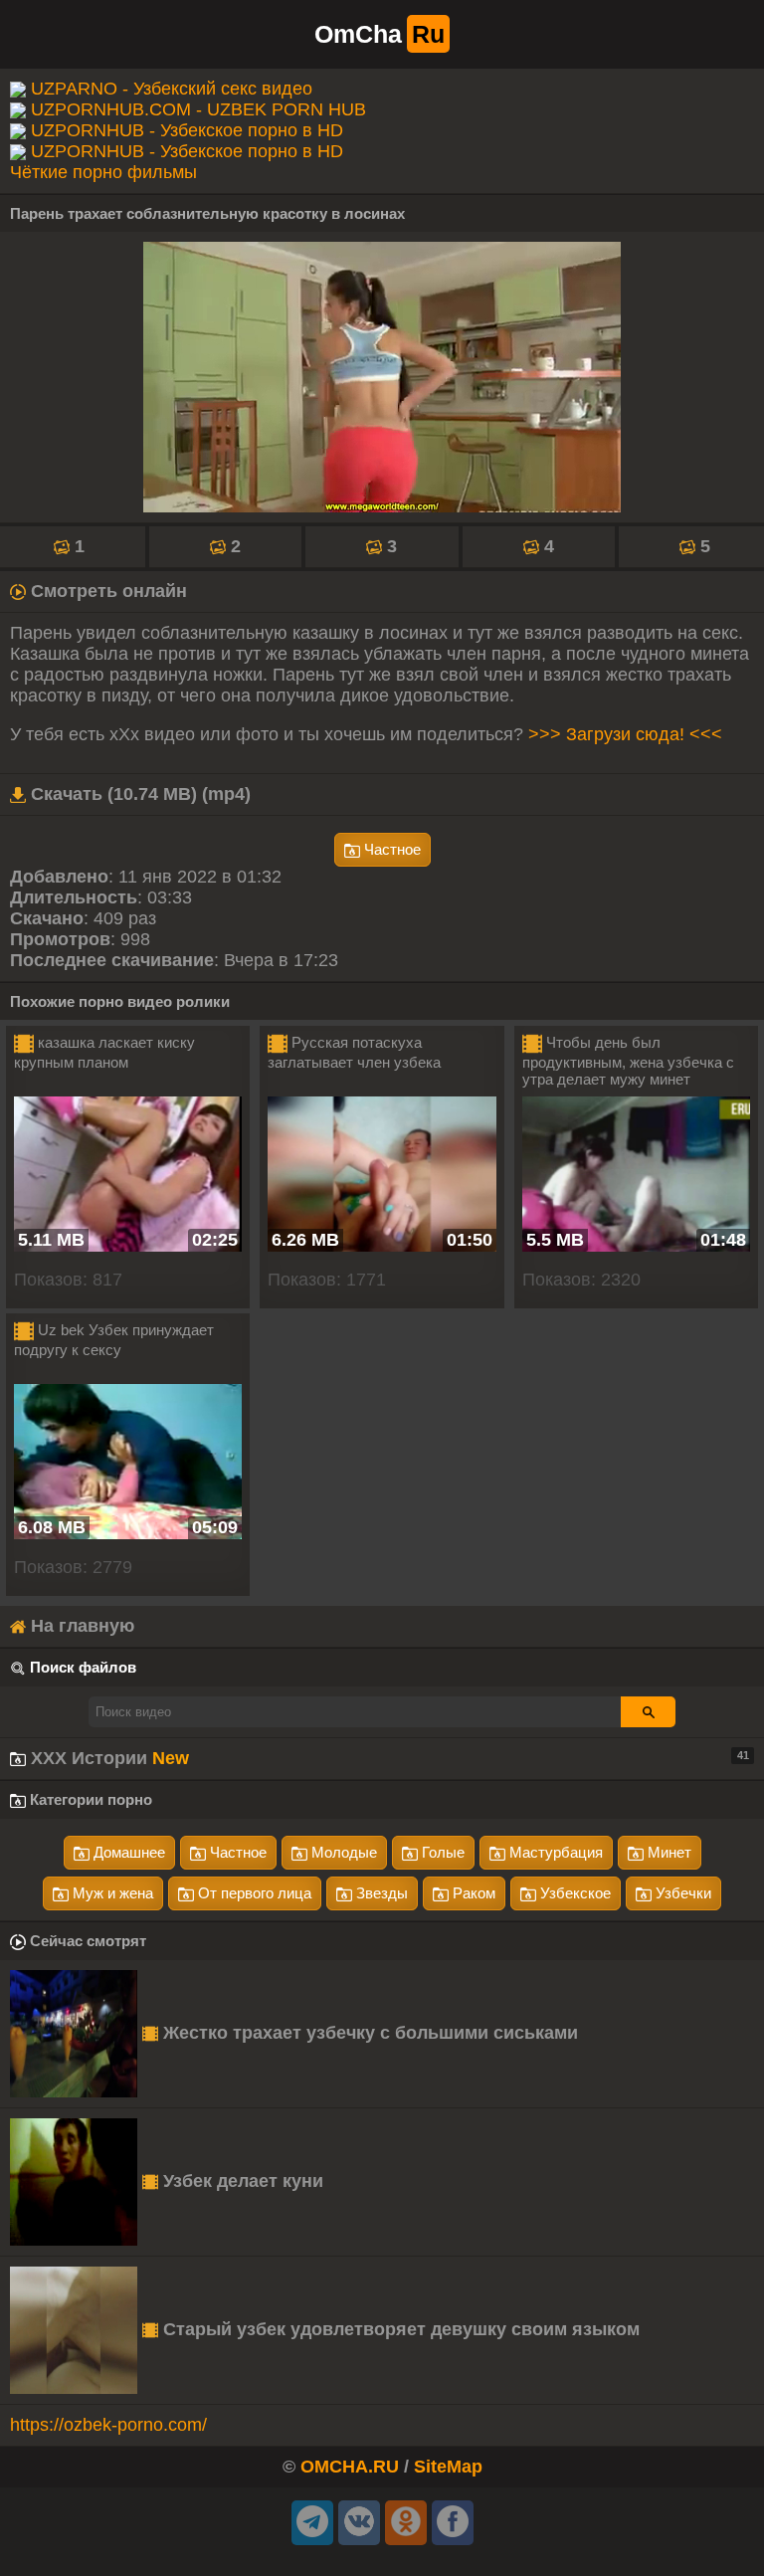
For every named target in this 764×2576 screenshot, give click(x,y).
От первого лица (253, 1893)
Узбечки (681, 1893)
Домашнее (127, 1852)
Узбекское (573, 1893)
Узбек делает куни (241, 2181)
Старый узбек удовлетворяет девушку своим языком (399, 2329)
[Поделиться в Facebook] (453, 2523)
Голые (441, 1852)
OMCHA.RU (350, 2467)
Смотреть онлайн (106, 591)
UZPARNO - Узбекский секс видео (172, 89)
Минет (668, 1852)
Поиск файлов (83, 1667)
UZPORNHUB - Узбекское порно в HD (187, 130)
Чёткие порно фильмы (103, 172)
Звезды (380, 1893)
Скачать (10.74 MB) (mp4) (138, 794)
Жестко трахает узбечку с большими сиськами (368, 2033)
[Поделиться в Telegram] (312, 2523)
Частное (390, 849)
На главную (80, 1626)
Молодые (342, 1852)
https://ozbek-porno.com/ (108, 2425)
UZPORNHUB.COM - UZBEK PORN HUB (198, 109)
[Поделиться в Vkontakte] (359, 2523)
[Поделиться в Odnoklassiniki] (406, 2523)
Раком (472, 1893)
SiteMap (448, 2467)
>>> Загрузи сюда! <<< (625, 734)
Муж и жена (111, 1893)
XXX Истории (387, 1758)
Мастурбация (554, 1852)
